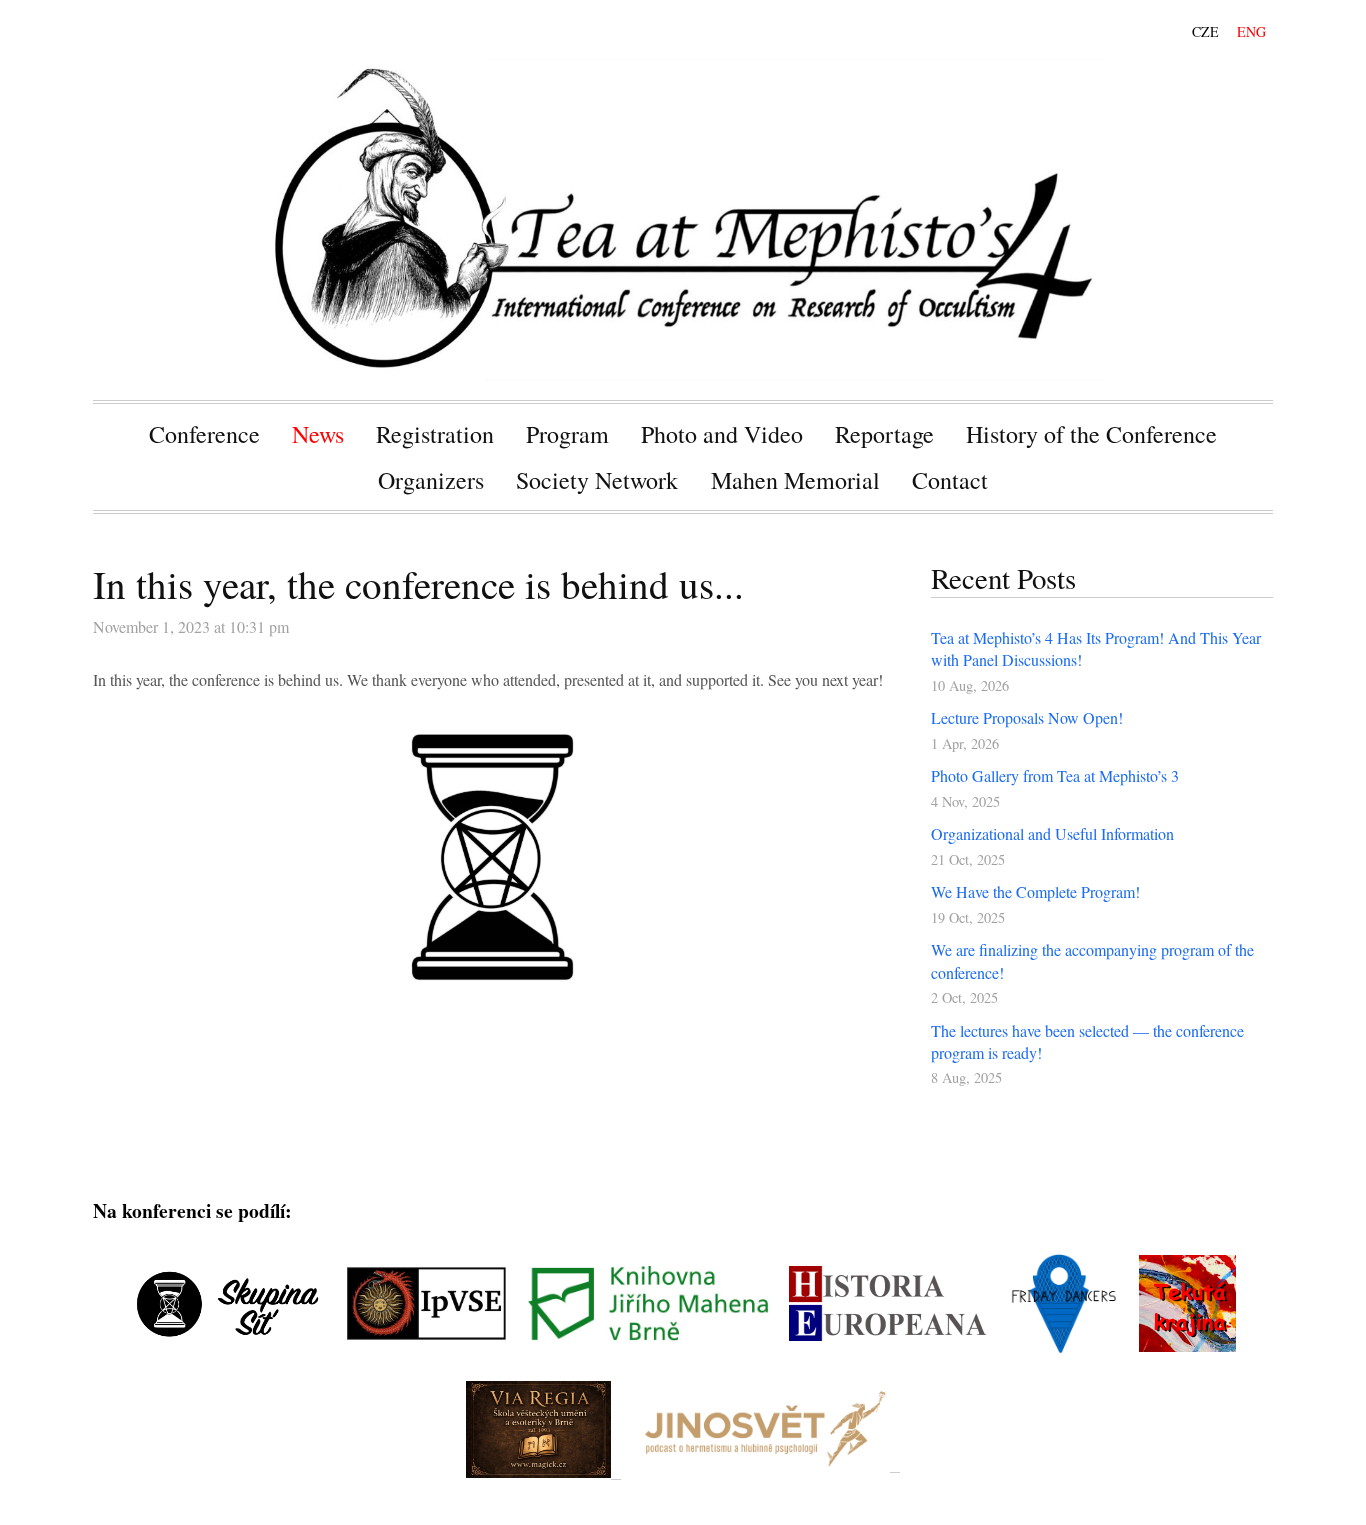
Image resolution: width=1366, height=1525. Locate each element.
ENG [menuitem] (1251, 31)
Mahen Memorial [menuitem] (795, 480)
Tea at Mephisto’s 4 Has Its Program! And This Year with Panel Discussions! (1096, 648)
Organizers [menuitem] (431, 480)
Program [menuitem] (567, 434)
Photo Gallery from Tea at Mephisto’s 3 (1055, 775)
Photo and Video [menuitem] (722, 434)
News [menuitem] (318, 434)
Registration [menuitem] (435, 434)
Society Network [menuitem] (597, 480)
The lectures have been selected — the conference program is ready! (1087, 1041)
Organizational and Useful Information (1052, 833)
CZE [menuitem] (1205, 31)
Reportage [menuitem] (884, 434)
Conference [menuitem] (204, 434)
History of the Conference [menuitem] (1091, 434)
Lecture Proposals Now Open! (1027, 717)
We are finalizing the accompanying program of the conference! (1092, 960)
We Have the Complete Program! (1035, 891)
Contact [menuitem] (950, 480)
